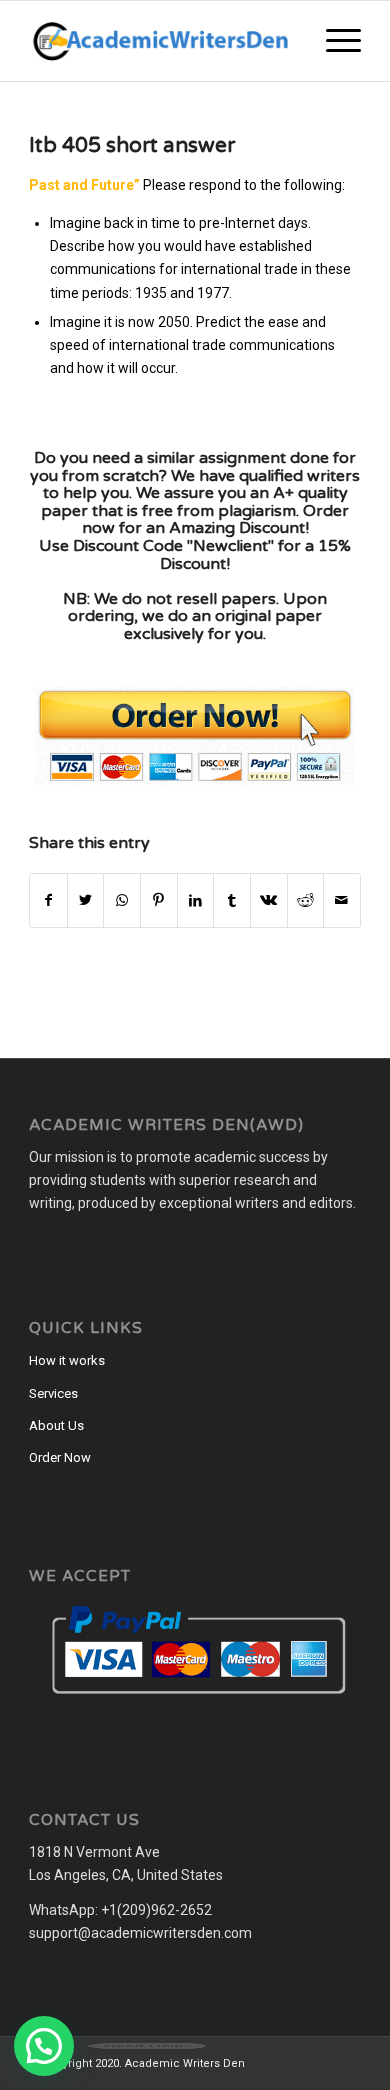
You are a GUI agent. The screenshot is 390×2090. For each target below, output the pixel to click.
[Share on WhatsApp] (122, 900)
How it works (67, 1360)
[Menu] (333, 41)
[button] (44, 2046)
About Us (56, 1425)
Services (53, 1393)
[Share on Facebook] (48, 900)
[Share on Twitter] (86, 900)
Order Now (60, 1457)
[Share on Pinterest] (159, 900)
